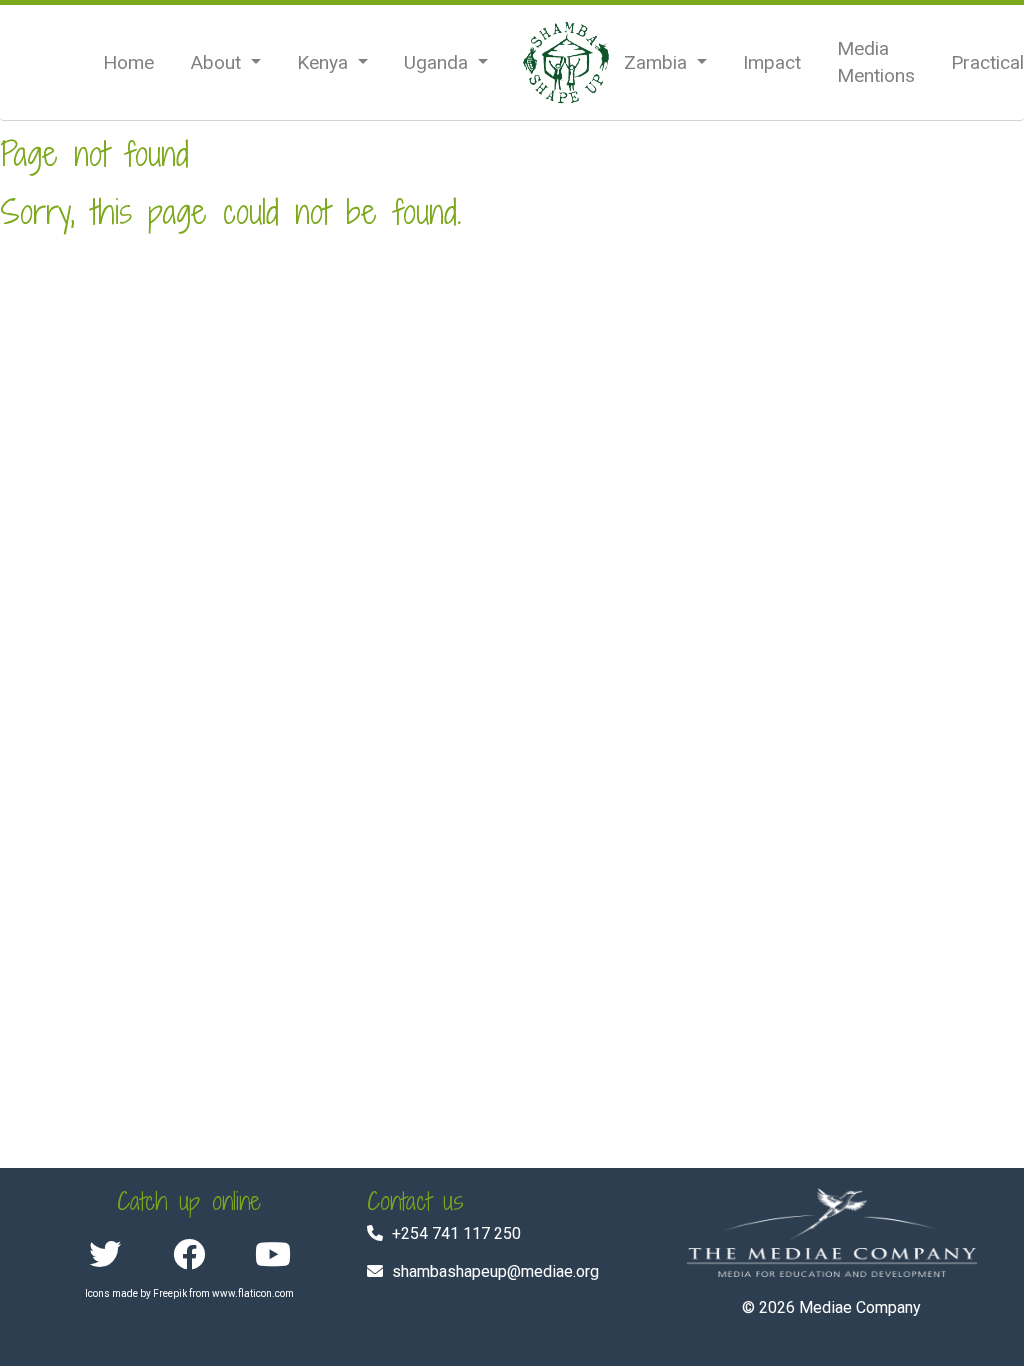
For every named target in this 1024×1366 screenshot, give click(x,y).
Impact (772, 62)
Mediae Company (860, 1307)
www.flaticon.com (253, 1293)
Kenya (325, 62)
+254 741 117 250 (456, 1233)
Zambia (658, 62)
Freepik (170, 1293)
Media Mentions (876, 62)
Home (128, 62)
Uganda (438, 62)
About (218, 62)
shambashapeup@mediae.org (495, 1271)
